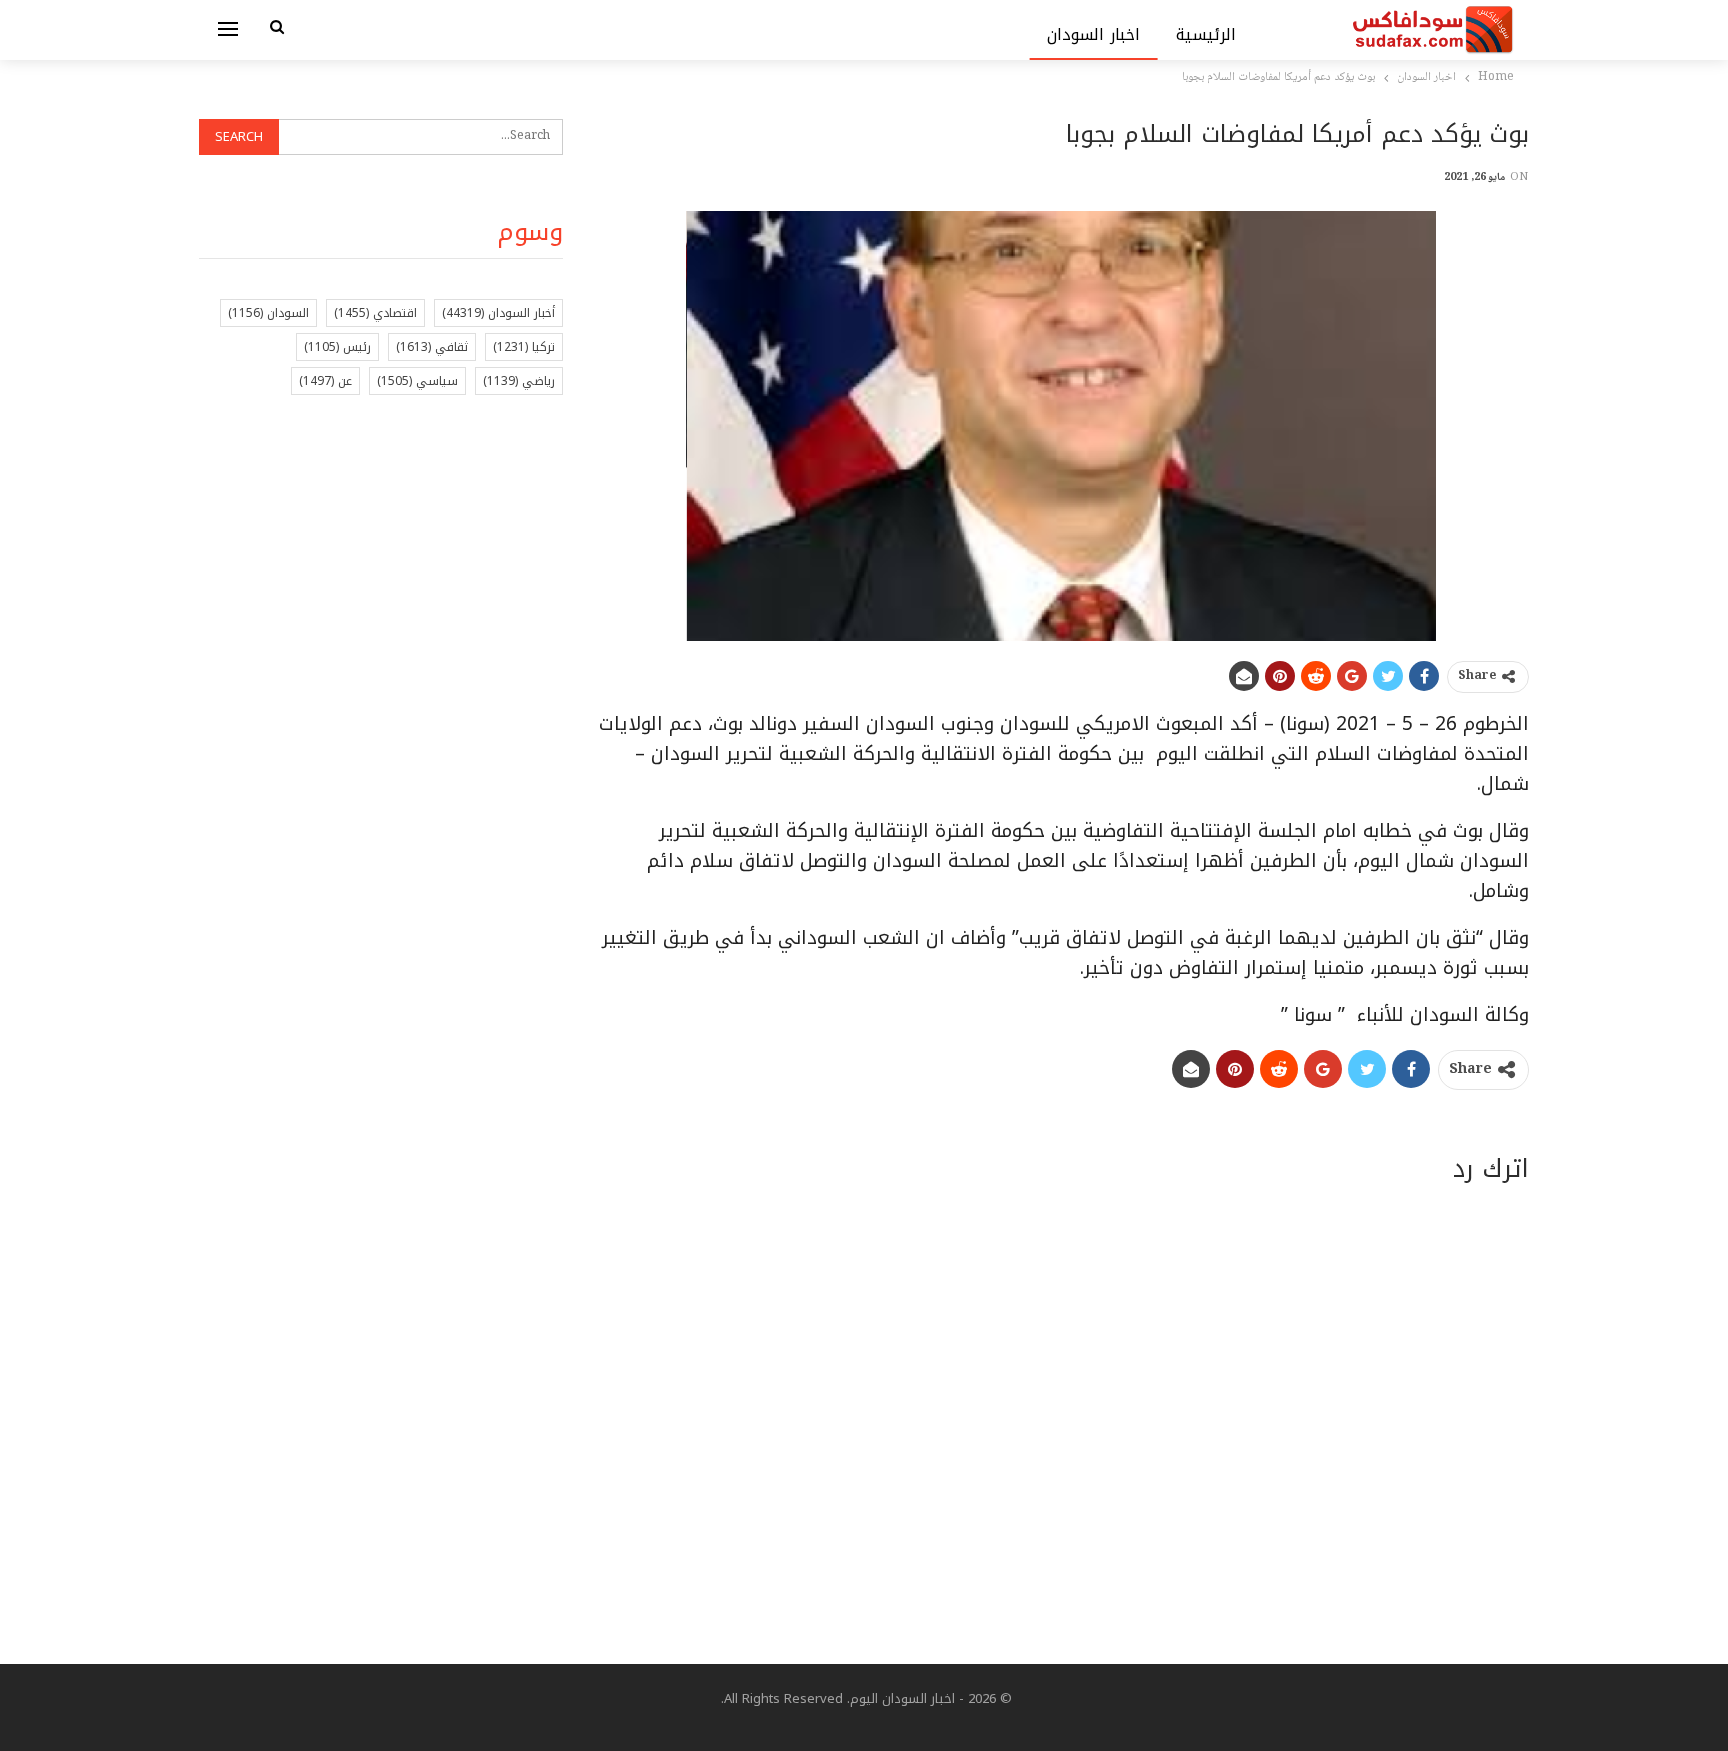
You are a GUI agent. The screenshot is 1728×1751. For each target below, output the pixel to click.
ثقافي (432, 347)
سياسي (417, 381)
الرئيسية (1206, 34)
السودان (268, 313)
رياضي (519, 381)
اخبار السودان (1093, 34)
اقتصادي (375, 313)
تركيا (524, 347)
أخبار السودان (498, 313)
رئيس (337, 347)
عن (325, 381)
